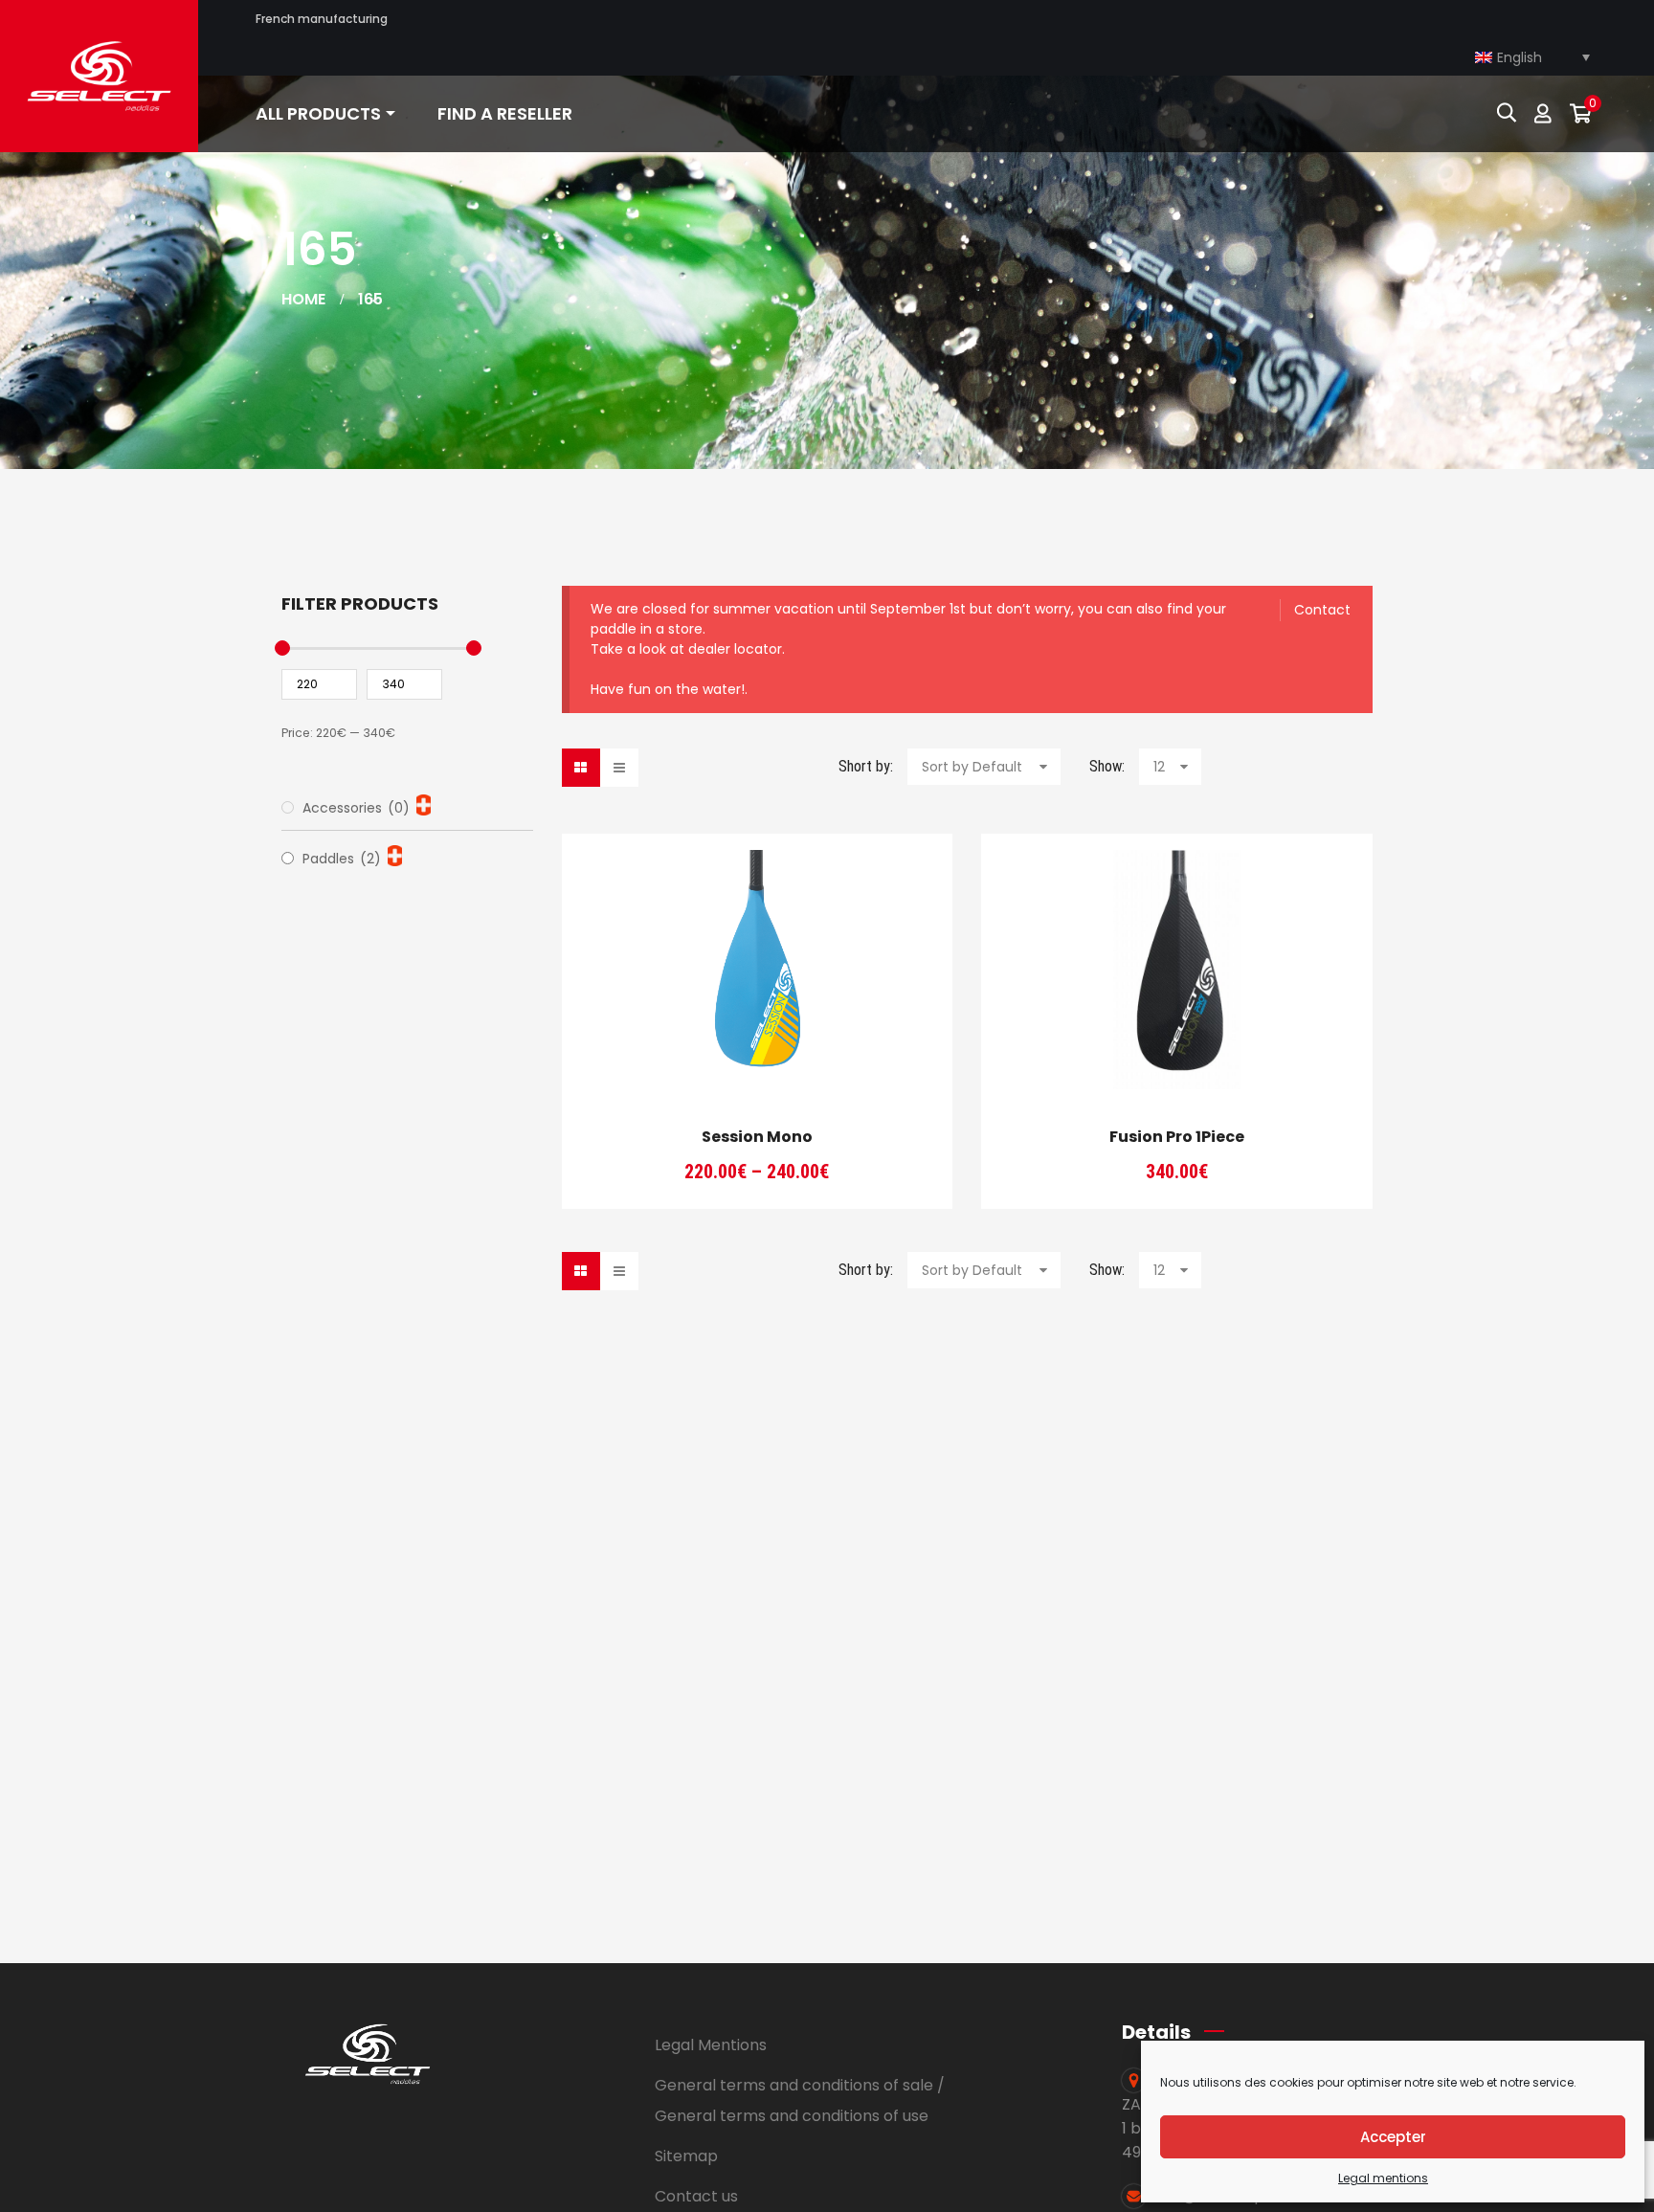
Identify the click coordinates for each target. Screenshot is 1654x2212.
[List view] (619, 768)
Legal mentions (1383, 2178)
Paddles (342, 859)
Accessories (356, 808)
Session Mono (757, 1137)
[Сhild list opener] (424, 805)
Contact (1322, 610)
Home (303, 299)
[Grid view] (581, 768)
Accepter (1393, 2137)
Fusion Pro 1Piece (1177, 1137)
